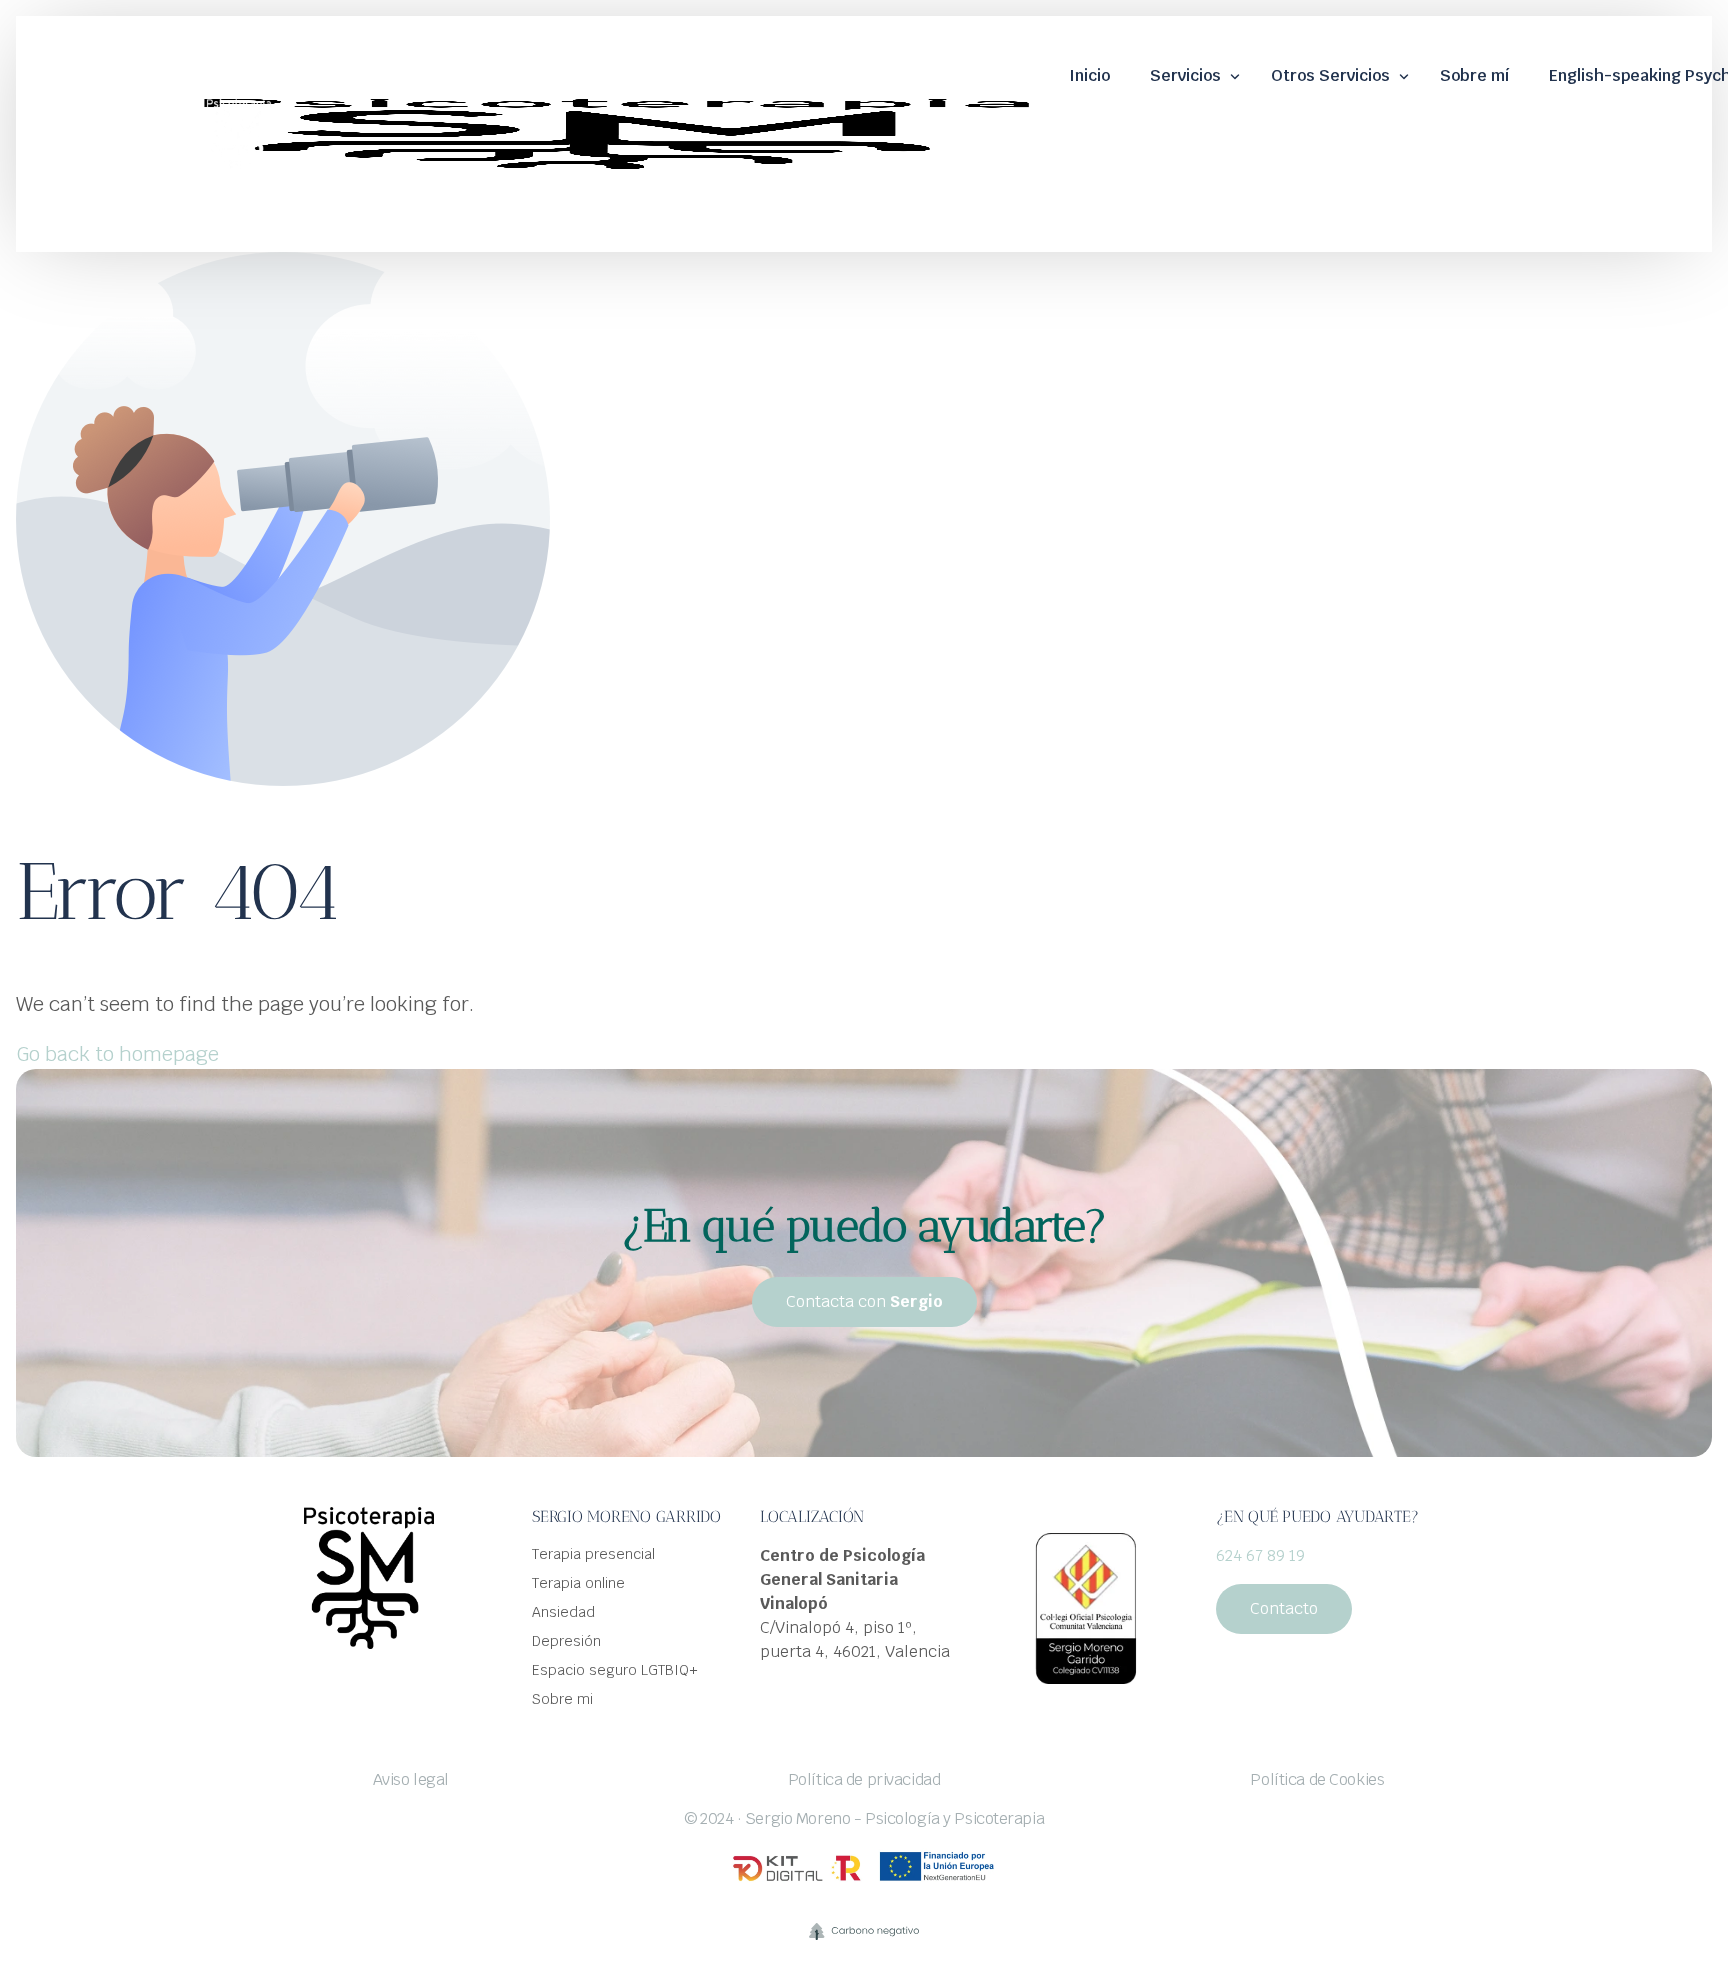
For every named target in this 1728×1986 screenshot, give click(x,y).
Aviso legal (411, 1779)
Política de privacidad (864, 1779)
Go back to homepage (117, 1054)
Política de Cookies (1317, 1779)
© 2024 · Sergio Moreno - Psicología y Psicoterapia (864, 1818)
